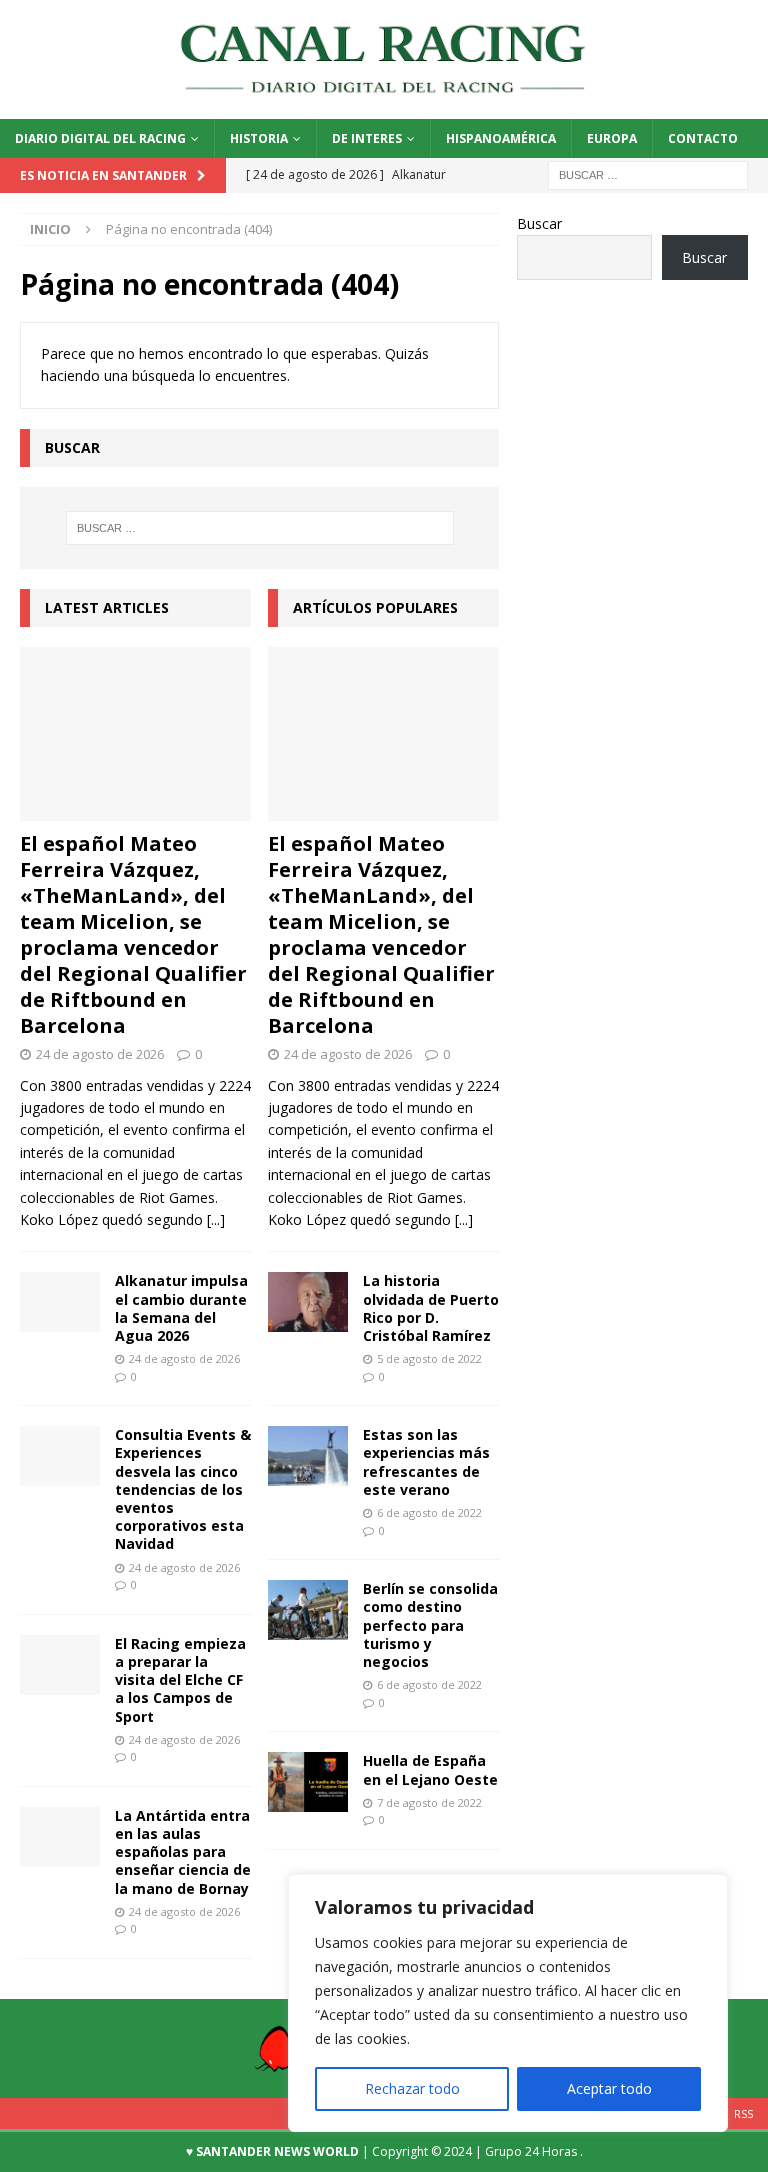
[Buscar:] (648, 173)
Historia (259, 138)
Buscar (539, 223)
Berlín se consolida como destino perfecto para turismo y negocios (430, 1625)
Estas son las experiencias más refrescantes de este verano (426, 1462)
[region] (508, 2003)
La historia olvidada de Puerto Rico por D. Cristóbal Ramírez (431, 1308)
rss (743, 2113)
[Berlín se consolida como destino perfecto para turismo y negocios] (308, 1610)
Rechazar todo (412, 2088)
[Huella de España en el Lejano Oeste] (308, 1782)
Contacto (703, 138)
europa (612, 138)
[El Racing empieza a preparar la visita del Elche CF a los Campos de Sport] (60, 1665)
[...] (216, 1219)
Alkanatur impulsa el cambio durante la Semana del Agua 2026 (181, 1308)
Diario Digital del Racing (100, 138)
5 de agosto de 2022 (429, 1358)
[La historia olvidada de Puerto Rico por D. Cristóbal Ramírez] (308, 1302)
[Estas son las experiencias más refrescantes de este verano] (308, 1456)
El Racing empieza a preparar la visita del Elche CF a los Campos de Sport (180, 1680)
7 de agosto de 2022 (429, 1802)
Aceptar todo (609, 2088)
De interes (367, 138)
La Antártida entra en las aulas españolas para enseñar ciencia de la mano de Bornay (183, 1852)
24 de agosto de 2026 (100, 1054)
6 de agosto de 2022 (429, 1512)
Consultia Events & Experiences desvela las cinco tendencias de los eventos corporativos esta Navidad (183, 1489)
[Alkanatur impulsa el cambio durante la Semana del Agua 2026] (60, 1302)
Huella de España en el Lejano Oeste (430, 1769)
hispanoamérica (501, 138)
